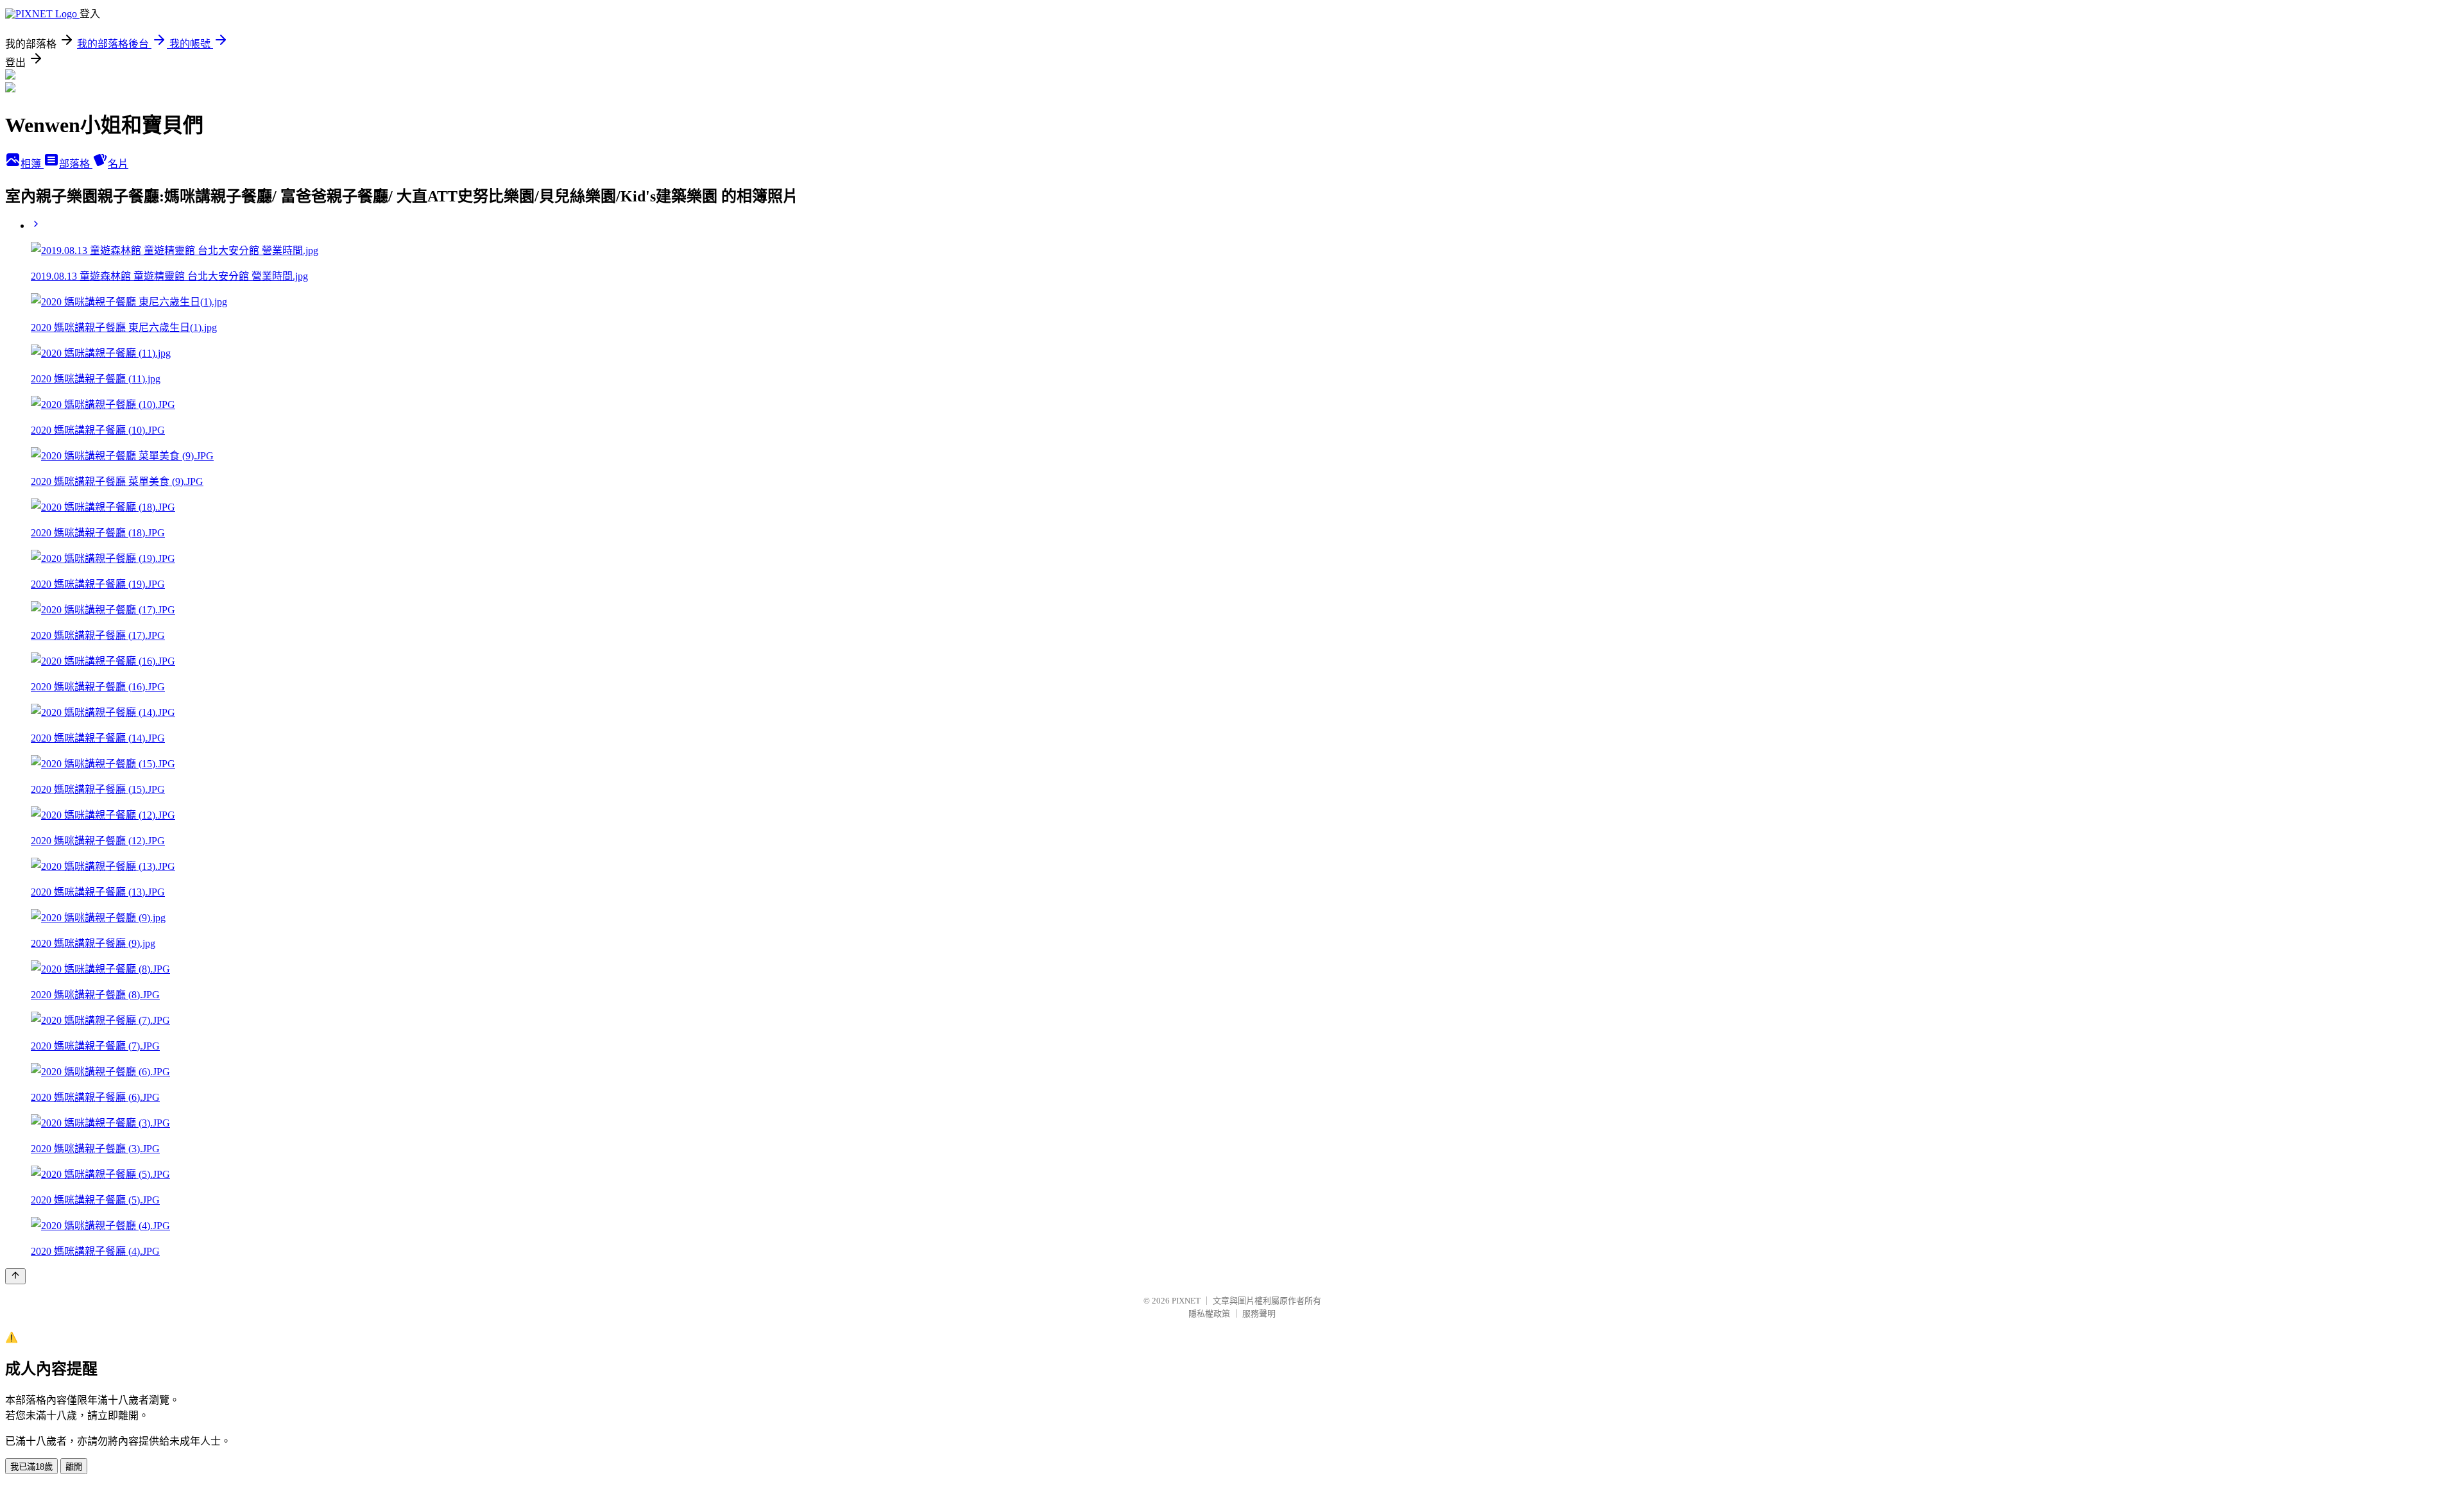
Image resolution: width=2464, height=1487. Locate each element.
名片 (118, 164)
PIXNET (1186, 1301)
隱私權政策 (1209, 1313)
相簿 (32, 164)
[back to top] (15, 1276)
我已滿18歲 (31, 1467)
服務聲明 (1259, 1313)
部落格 (76, 164)
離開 (74, 1467)
